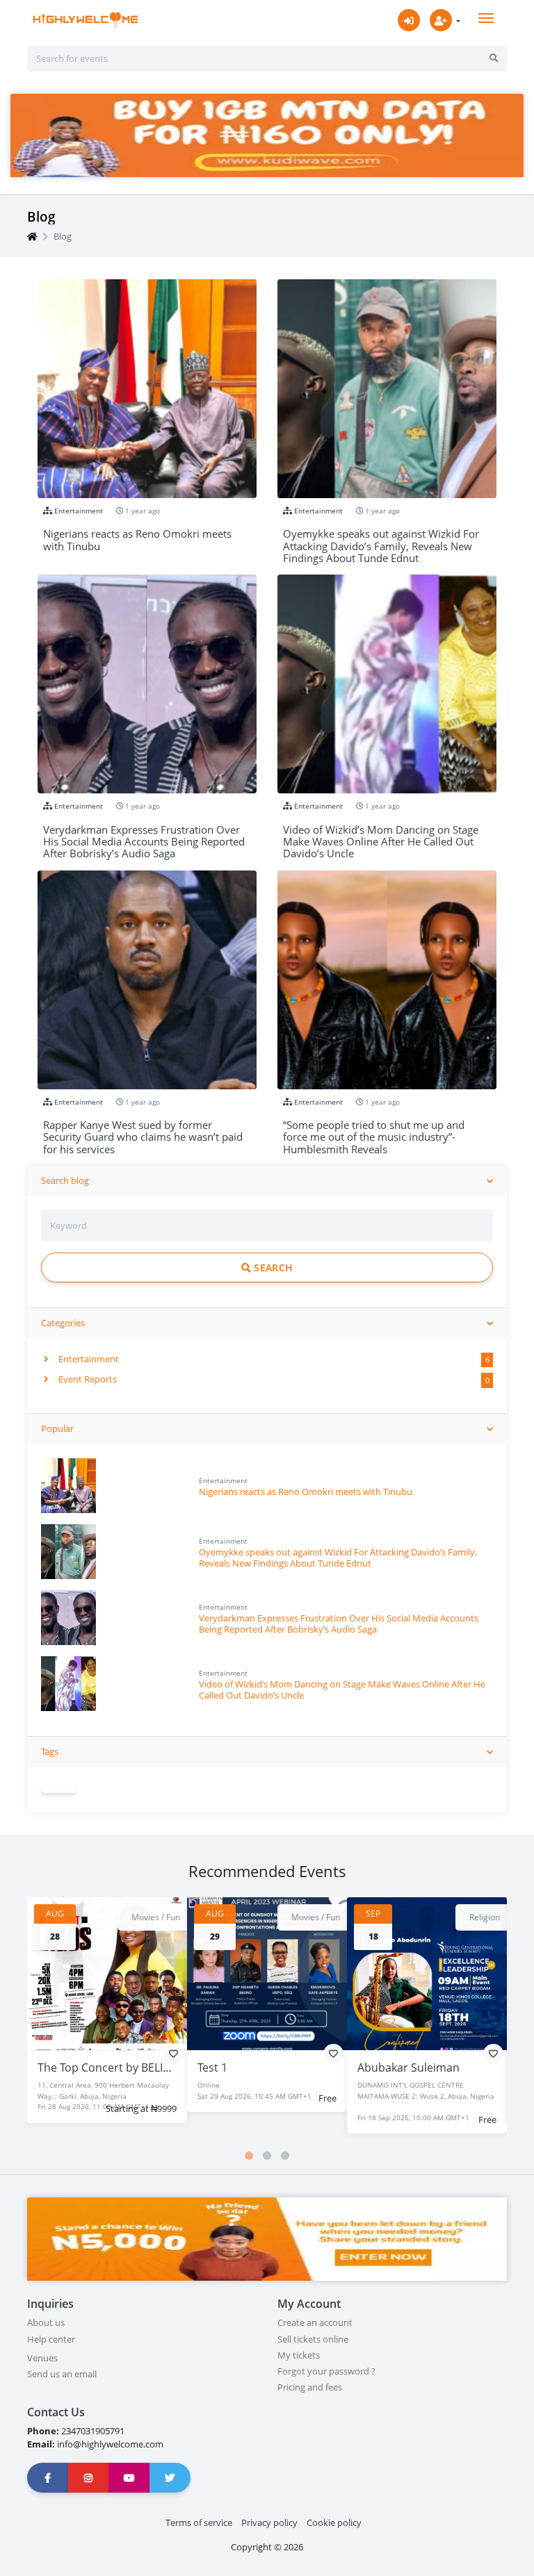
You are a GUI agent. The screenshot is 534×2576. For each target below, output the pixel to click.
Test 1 (212, 2067)
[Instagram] (89, 2478)
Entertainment (88, 1359)
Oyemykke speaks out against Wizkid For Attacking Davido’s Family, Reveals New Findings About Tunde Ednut (338, 1557)
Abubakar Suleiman (408, 2067)
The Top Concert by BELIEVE (110, 2067)
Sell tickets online (313, 2339)
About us (46, 2322)
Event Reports (87, 1379)
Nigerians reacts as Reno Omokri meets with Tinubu (306, 1492)
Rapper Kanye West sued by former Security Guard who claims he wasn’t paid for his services (143, 1131)
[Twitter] (170, 2478)
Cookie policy (334, 2523)
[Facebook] (48, 2478)
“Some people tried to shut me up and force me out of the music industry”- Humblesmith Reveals (374, 1131)
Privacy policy (269, 2523)
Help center (51, 2339)
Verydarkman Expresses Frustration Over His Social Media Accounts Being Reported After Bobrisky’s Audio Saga (339, 1623)
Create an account (315, 2322)
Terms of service (199, 2523)
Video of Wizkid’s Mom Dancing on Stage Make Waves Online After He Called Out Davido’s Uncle (342, 1689)
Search (272, 1268)
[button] (249, 2156)
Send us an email (62, 2374)
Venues (42, 2358)
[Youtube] (129, 2478)
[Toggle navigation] (486, 18)
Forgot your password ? (326, 2371)
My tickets (299, 2355)
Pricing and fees (310, 2387)
